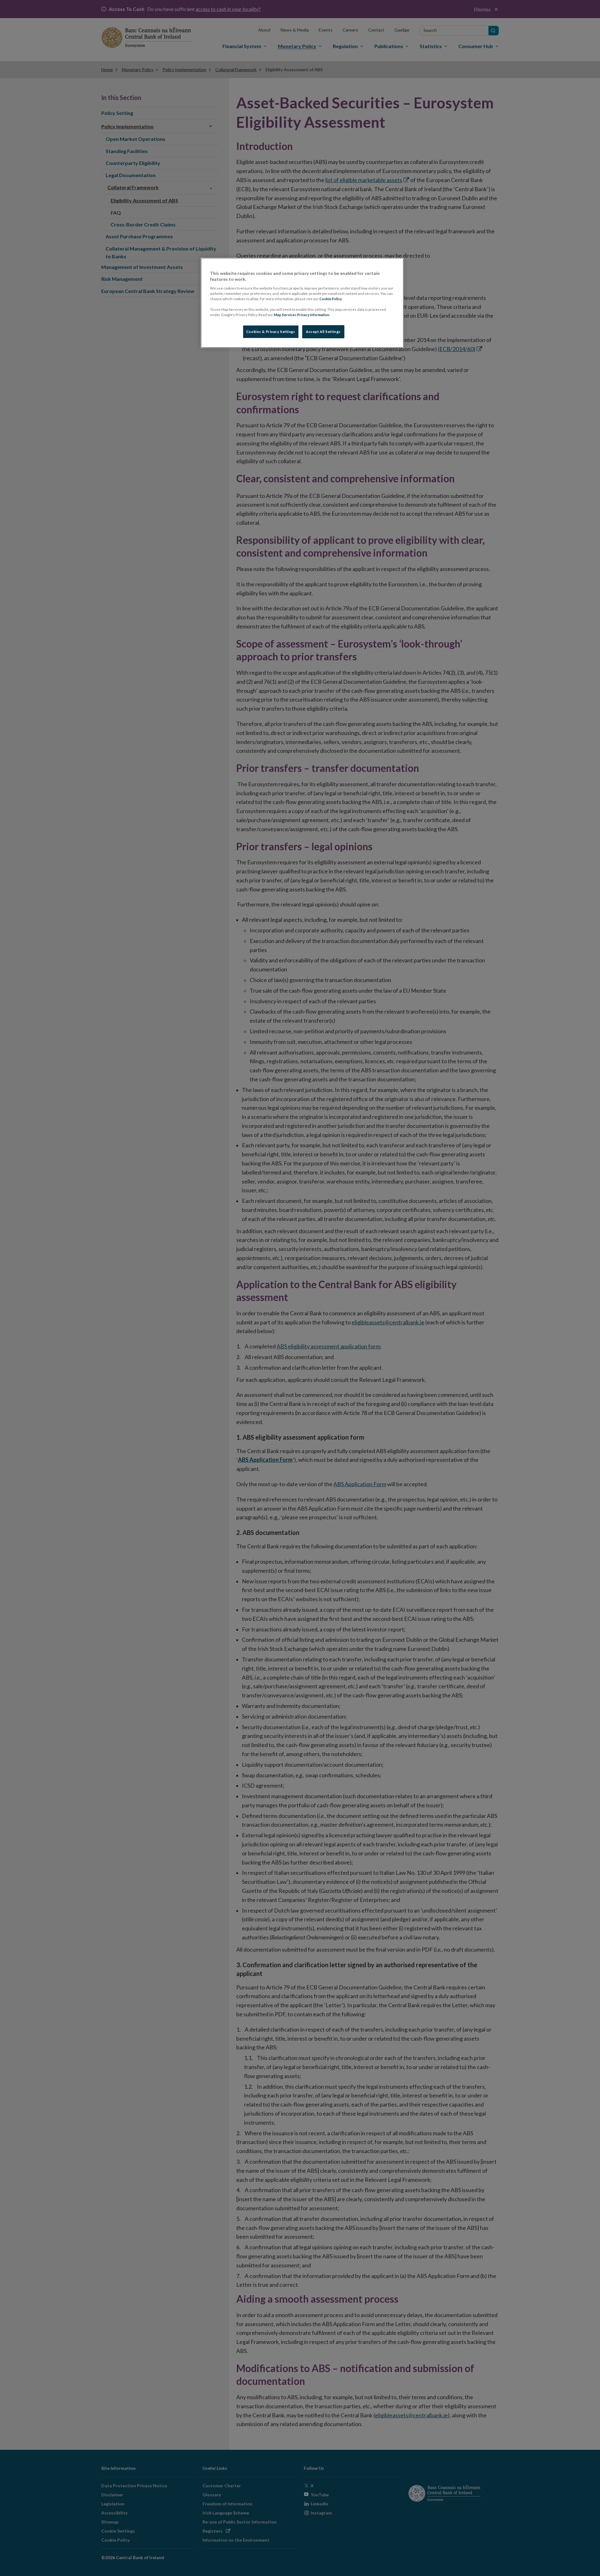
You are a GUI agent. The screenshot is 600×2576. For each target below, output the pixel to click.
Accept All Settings (323, 332)
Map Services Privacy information (302, 315)
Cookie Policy (331, 299)
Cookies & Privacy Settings (271, 332)
